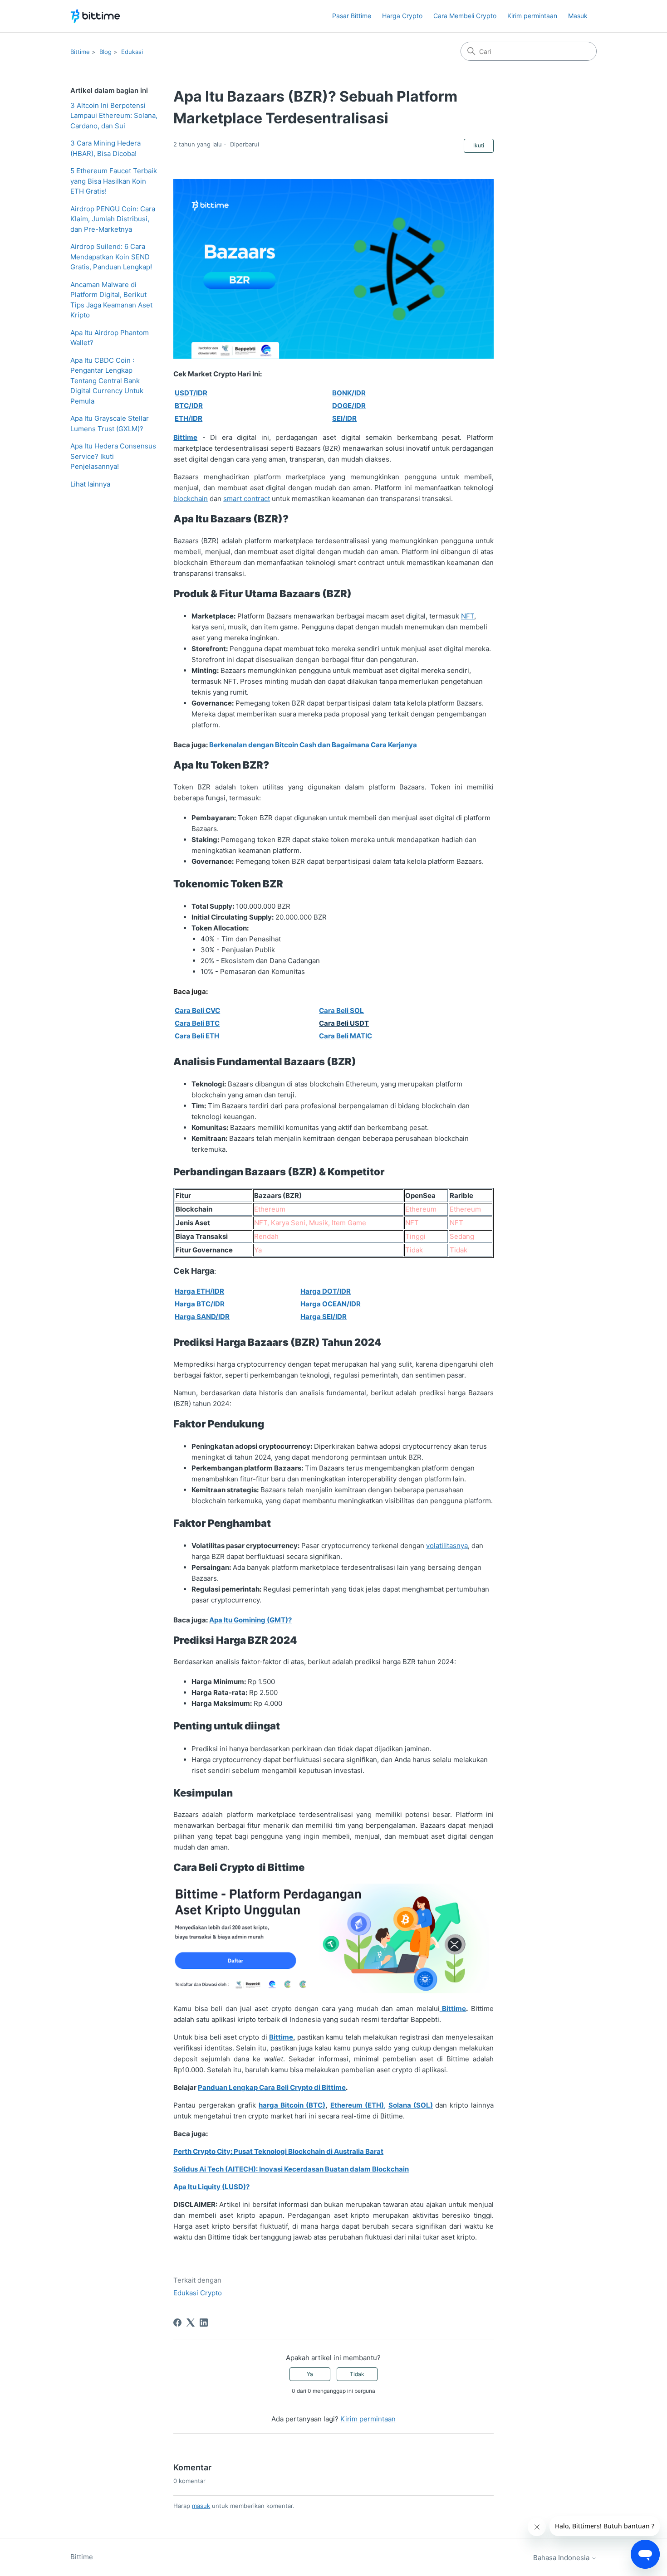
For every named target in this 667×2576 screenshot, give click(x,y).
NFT (468, 616)
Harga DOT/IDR (326, 1291)
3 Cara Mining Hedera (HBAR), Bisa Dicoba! (105, 148)
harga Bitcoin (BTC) (292, 2105)
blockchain (191, 499)
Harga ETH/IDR (199, 1291)
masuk (201, 2506)
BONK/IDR (349, 393)
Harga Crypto (402, 16)
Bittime (80, 52)
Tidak (357, 2374)
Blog (105, 52)
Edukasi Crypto (198, 2293)
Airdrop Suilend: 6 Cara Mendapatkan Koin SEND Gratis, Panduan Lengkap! (111, 257)
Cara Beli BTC (197, 1023)
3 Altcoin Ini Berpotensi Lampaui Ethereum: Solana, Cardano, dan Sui (114, 116)
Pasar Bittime (352, 16)
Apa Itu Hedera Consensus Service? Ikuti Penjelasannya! (113, 456)
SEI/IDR (344, 418)
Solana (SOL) (411, 2105)
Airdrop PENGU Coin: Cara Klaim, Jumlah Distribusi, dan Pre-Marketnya (113, 219)
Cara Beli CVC (197, 1010)
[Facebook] (177, 2323)
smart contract (247, 499)
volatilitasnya (447, 1546)
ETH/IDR (189, 418)
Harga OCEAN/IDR (331, 1304)
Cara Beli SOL (341, 1010)
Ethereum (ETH (356, 2105)
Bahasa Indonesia (562, 2558)
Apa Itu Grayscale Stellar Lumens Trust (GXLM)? (110, 424)
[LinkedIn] (204, 2323)
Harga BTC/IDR (200, 1304)
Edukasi (132, 52)
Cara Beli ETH (197, 1036)
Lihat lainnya (90, 484)
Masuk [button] (578, 16)
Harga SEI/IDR (324, 1317)
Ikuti (479, 145)
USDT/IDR (191, 393)
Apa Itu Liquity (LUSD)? (211, 2187)
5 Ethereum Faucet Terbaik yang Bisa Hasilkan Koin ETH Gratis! (114, 181)
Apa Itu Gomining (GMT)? (250, 1620)
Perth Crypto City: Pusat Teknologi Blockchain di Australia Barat (278, 2151)
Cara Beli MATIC (346, 1036)
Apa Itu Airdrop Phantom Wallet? (110, 338)
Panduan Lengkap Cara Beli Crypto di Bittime (272, 2087)
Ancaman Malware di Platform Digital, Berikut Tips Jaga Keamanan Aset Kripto (111, 300)
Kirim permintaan (532, 16)
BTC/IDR (189, 406)
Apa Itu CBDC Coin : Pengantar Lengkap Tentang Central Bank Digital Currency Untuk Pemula (107, 381)
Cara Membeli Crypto (465, 16)
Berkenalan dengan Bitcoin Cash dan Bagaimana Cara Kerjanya (313, 745)
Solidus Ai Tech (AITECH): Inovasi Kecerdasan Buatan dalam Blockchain (291, 2169)
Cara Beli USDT (344, 1023)
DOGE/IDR (349, 406)
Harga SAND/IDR (202, 1317)
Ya (310, 2374)
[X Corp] (191, 2323)
